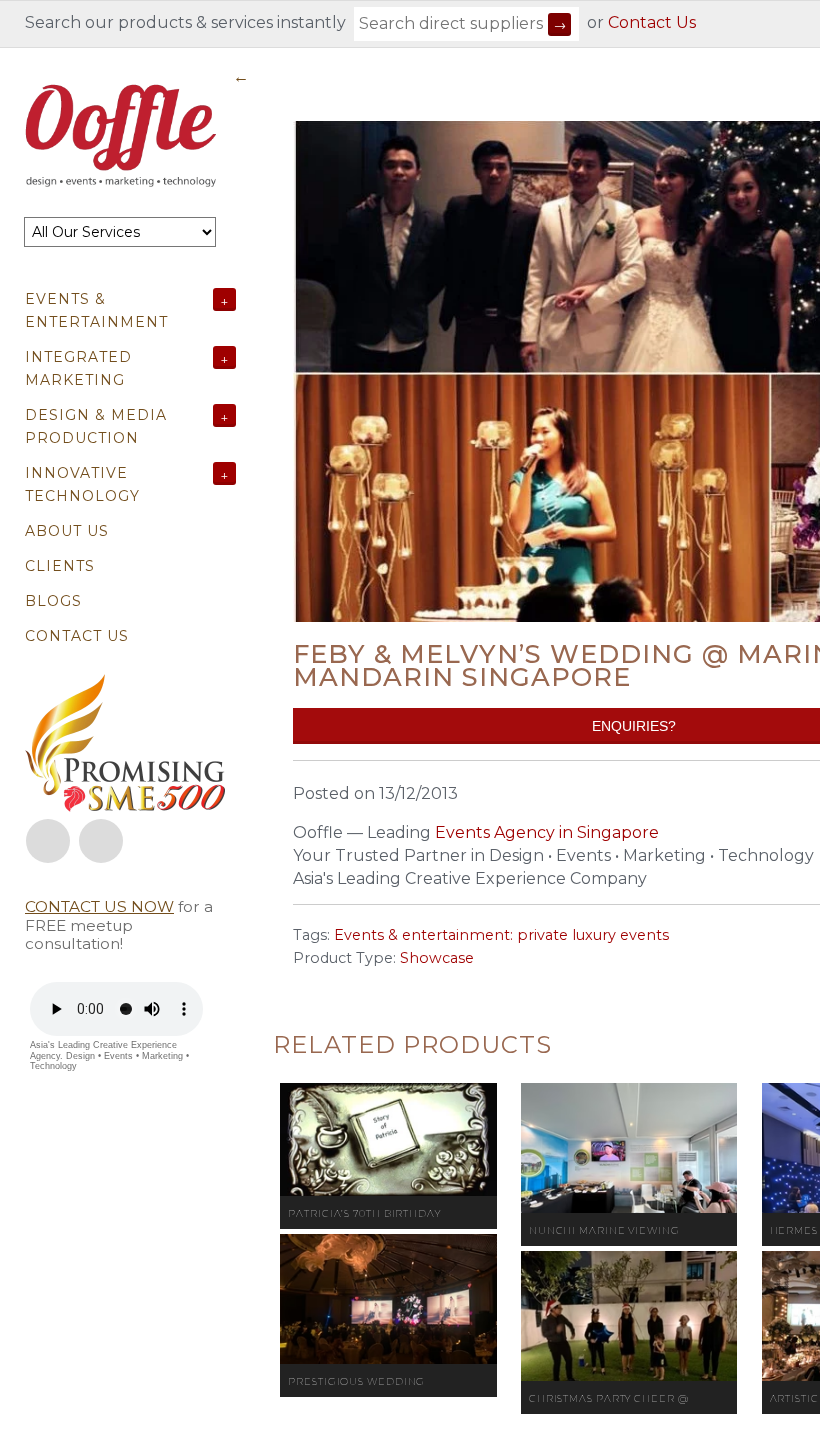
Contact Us (652, 22)
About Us (67, 531)
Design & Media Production (96, 426)
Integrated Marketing (78, 368)
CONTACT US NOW (99, 906)
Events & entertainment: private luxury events (501, 935)
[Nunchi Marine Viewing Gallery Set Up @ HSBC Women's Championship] (629, 1148)
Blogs (53, 601)
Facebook (48, 841)
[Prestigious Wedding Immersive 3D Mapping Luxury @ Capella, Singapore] (388, 1299)
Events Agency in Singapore (547, 832)
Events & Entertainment (96, 310)
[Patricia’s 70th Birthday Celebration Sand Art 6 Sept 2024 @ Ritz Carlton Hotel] (388, 1139)
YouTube (101, 841)
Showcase (437, 958)
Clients (60, 566)
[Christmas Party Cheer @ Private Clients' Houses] (629, 1316)
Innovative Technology (82, 484)
